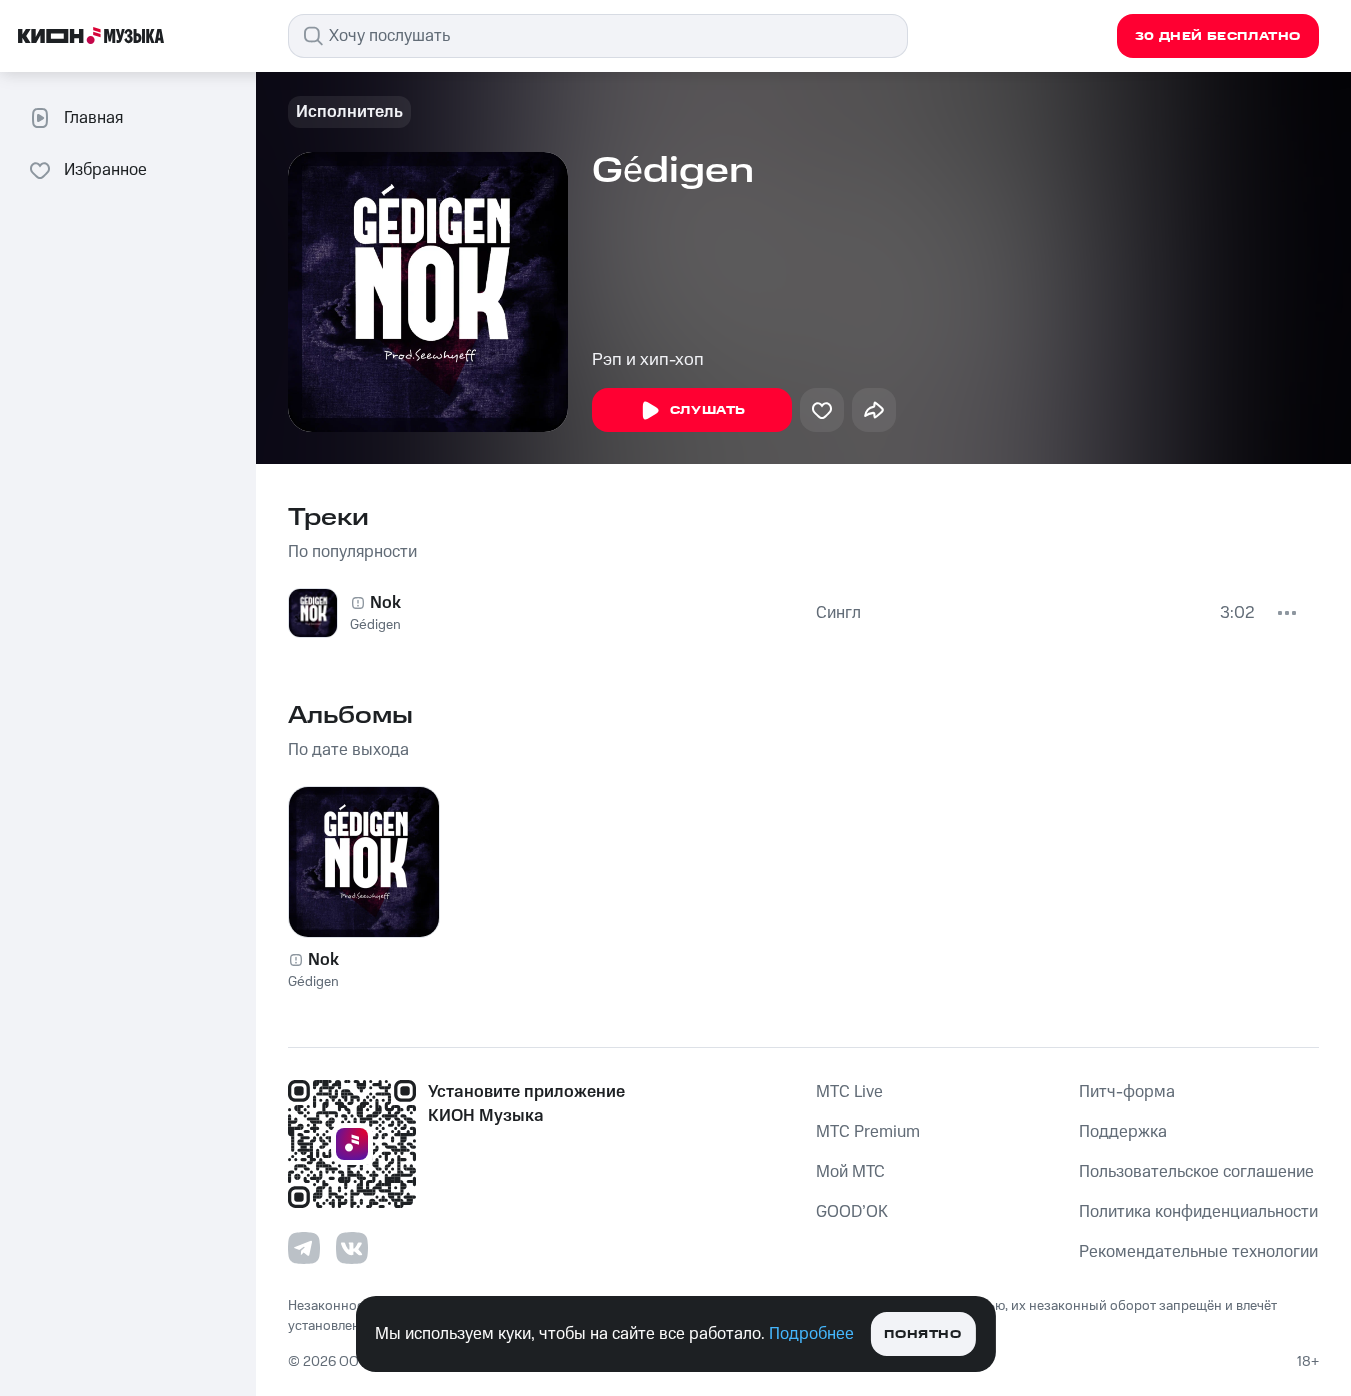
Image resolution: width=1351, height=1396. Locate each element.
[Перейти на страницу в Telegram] (304, 1248)
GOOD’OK (852, 1212)
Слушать (708, 410)
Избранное (105, 170)
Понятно (922, 1334)
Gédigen (375, 625)
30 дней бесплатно (1218, 36)
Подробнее (811, 1334)
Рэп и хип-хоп (648, 360)
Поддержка (1123, 1132)
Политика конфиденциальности (1198, 1212)
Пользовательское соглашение (1196, 1172)
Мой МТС (850, 1172)
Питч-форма (1127, 1092)
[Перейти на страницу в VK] (352, 1248)
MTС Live (849, 1092)
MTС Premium (868, 1132)
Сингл (838, 613)
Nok (385, 603)
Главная (93, 118)
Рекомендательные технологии (1198, 1252)
